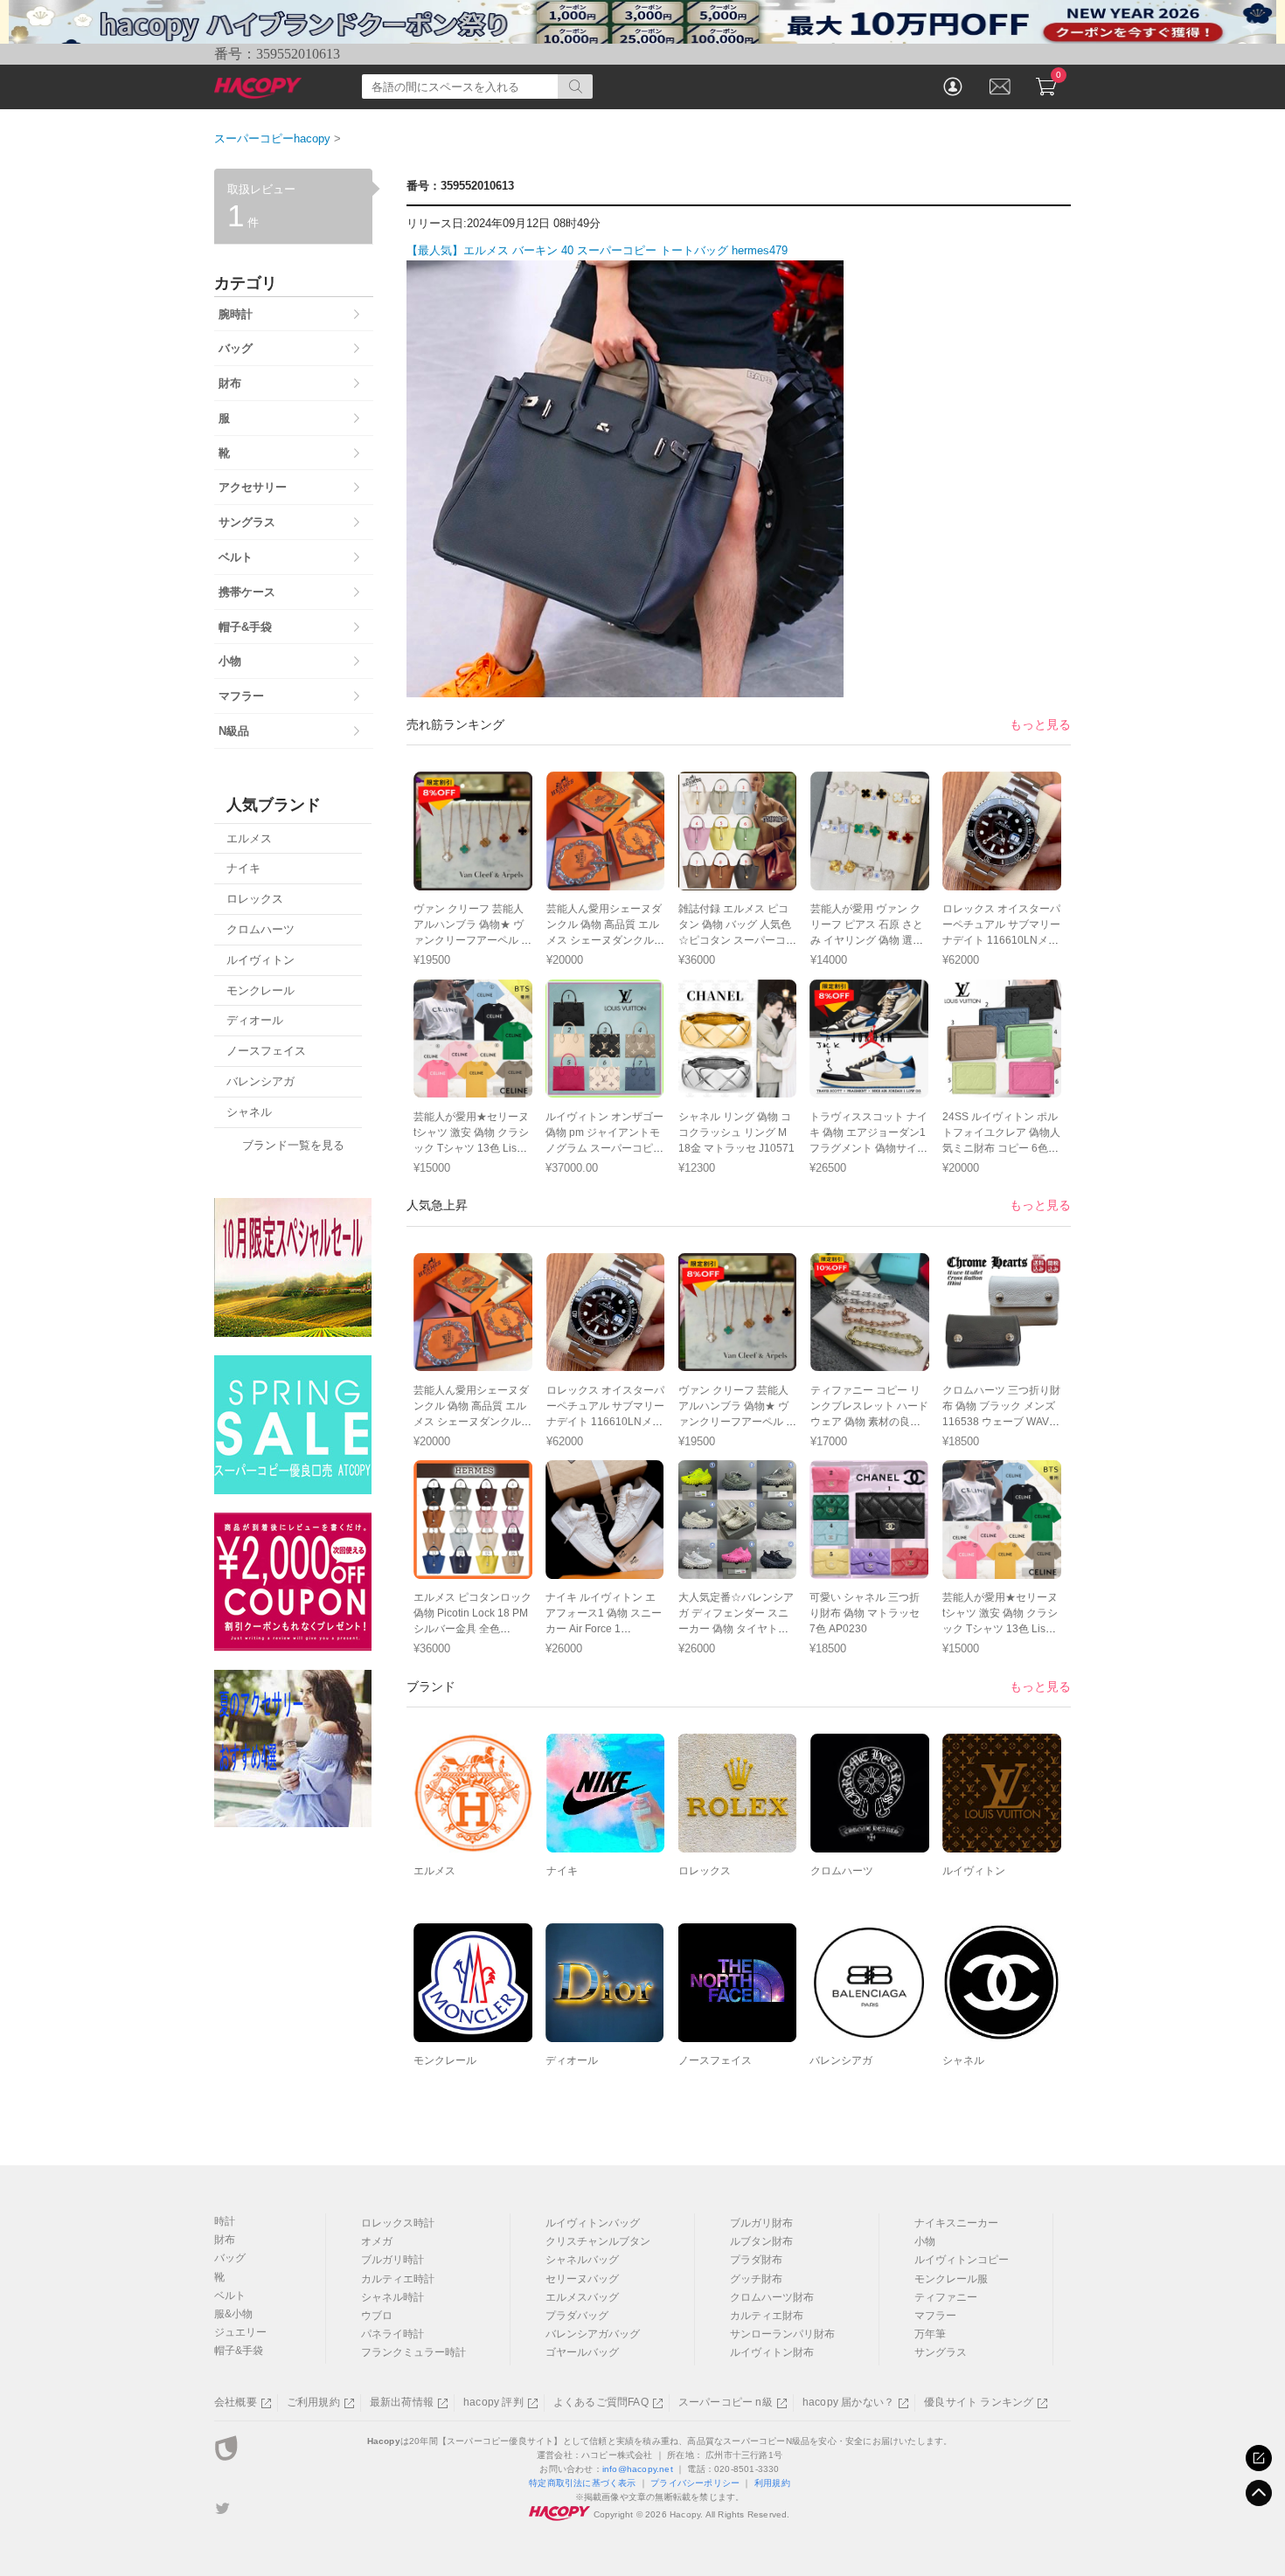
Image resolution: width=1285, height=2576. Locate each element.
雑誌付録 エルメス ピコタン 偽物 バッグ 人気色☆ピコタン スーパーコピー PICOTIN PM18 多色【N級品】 (737, 940)
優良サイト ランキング (979, 2402)
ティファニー (946, 2297)
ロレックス (705, 1871)
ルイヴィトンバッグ (593, 2223)
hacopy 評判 (493, 2402)
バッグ (230, 2258)
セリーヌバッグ (582, 2279)
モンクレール (445, 2060)
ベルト (230, 2296)
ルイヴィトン (974, 1871)
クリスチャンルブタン (598, 2241)
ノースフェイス (715, 2060)
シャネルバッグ (582, 2260)
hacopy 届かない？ (848, 2402)
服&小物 (233, 2314)
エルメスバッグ (582, 2297)
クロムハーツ (842, 1871)
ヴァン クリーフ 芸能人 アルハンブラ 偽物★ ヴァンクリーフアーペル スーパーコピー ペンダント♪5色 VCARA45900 (472, 940)
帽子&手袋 (239, 2351)
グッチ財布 (756, 2279)
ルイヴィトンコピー (962, 2260)
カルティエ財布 (767, 2316)
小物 (925, 2241)
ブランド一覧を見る (293, 1145)
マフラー (935, 2316)
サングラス (941, 2352)
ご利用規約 (313, 2402)
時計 (225, 2221)
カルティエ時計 (398, 2279)
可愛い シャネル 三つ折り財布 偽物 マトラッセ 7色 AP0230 (865, 1613)
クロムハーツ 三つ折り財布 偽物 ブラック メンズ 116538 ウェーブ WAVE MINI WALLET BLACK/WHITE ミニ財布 (1001, 1422)
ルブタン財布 (761, 2241)
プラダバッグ (577, 2316)
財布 (225, 2240)
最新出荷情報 (402, 2402)
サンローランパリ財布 (782, 2334)
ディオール (572, 2060)
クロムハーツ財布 (772, 2297)
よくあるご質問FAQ (601, 2402)
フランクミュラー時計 (413, 2352)
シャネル (963, 2060)
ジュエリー (240, 2332)
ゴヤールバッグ (582, 2352)
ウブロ (377, 2316)
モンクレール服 (951, 2279)
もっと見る (1040, 724)
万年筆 (930, 2334)
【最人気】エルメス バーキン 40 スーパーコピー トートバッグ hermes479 (597, 250)
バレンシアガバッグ (593, 2334)
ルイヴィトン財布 (772, 2352)
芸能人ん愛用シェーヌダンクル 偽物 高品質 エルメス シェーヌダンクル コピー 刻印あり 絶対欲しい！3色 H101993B (604, 940)
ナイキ (562, 1871)
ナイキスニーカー (956, 2223)
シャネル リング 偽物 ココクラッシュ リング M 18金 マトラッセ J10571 (736, 1132)
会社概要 (236, 2402)
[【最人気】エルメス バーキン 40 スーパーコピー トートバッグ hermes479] (625, 687)
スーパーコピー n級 (726, 2402)
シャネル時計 (392, 2297)
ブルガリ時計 (392, 2260)
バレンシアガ (841, 2060)
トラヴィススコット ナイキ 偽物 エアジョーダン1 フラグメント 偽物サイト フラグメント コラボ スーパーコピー (868, 1148)
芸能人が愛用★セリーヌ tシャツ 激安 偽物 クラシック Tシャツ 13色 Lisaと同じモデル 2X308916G (471, 1148)
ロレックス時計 (398, 2223)
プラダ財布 (756, 2260)
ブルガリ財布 (761, 2223)
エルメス (434, 1871)
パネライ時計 (392, 2334)
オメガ (377, 2241)
